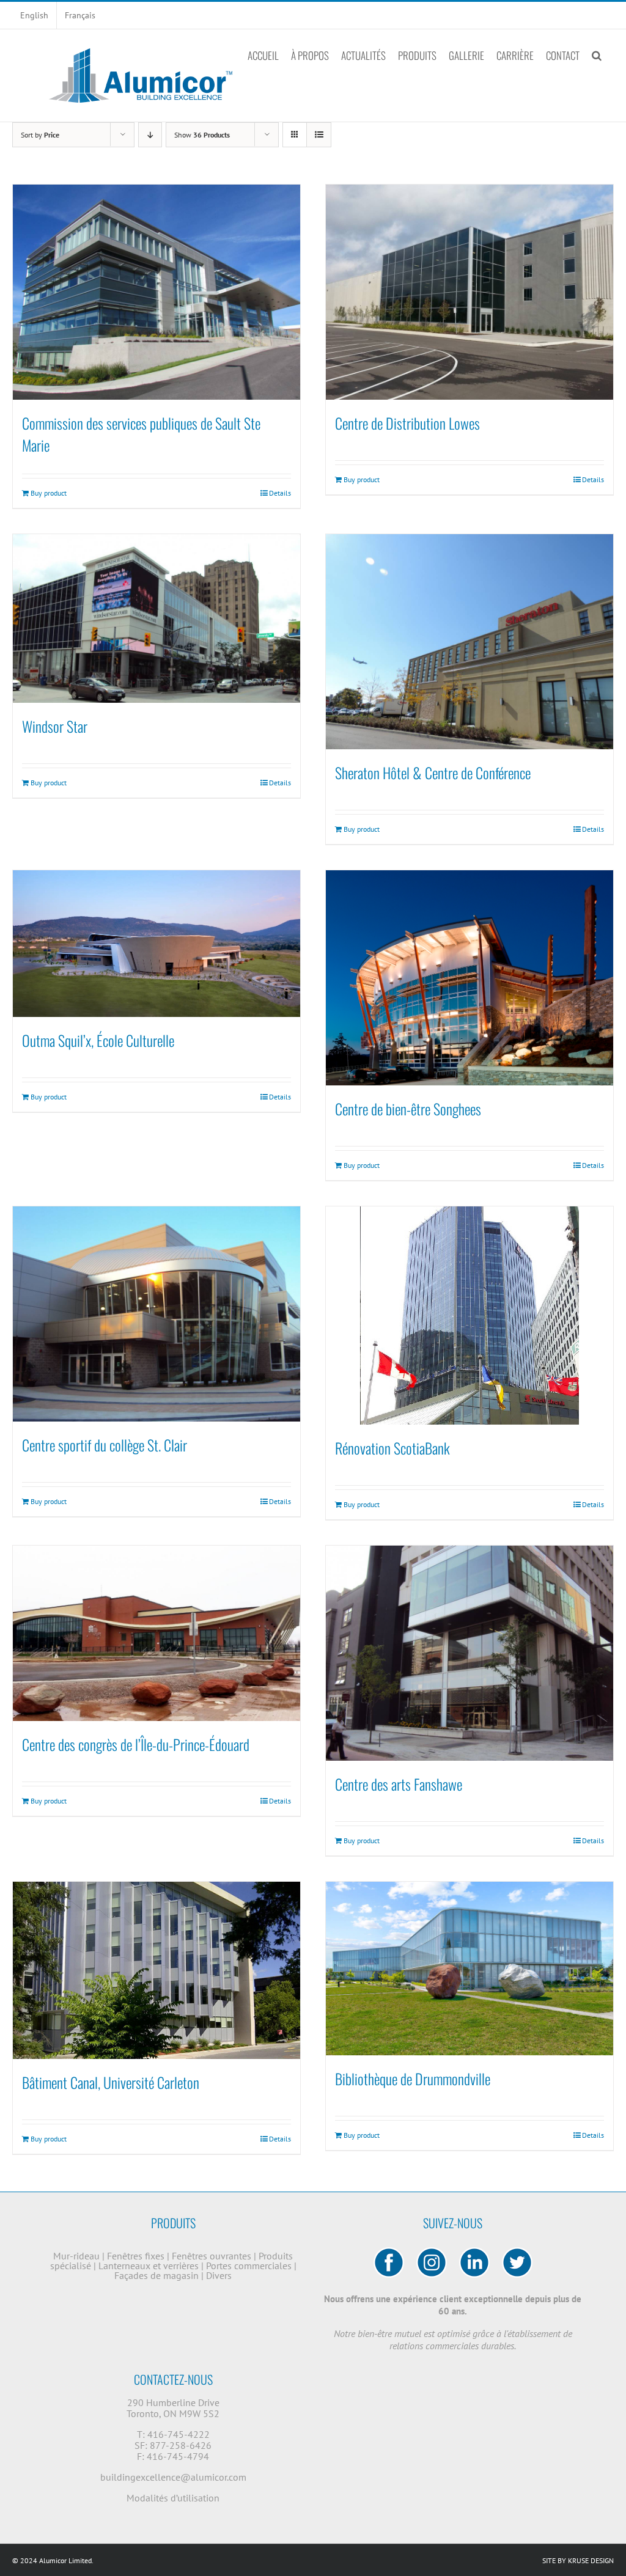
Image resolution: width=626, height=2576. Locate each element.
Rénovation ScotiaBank (392, 1448)
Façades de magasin (158, 2275)
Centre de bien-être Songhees (408, 1109)
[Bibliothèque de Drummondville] (469, 1969)
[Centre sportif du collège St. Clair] (156, 1314)
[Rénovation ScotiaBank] (469, 1316)
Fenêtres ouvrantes (213, 2256)
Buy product (49, 493)
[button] (597, 55)
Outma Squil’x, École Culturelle (98, 1040)
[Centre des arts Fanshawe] (469, 1653)
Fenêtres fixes (137, 2256)
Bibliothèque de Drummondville (413, 2079)
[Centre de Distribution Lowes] (469, 292)
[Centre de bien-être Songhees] (469, 978)
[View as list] (319, 135)
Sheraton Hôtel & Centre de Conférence (433, 772)
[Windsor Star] (156, 618)
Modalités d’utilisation (173, 2498)
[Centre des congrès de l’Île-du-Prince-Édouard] (156, 1633)
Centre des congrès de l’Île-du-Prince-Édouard (136, 1744)
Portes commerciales (250, 2266)
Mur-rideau (78, 2256)
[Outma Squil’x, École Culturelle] (156, 944)
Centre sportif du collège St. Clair (105, 1445)
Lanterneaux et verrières (150, 2266)
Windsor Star (55, 726)
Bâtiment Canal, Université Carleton (111, 2082)
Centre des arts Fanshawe (399, 1784)
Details (280, 493)
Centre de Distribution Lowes (407, 423)
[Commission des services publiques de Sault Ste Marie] (156, 292)
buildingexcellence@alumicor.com (173, 2477)
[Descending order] (150, 135)
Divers (219, 2275)
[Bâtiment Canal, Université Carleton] (156, 1970)
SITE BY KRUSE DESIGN (578, 2560)
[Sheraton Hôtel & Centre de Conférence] (469, 642)
